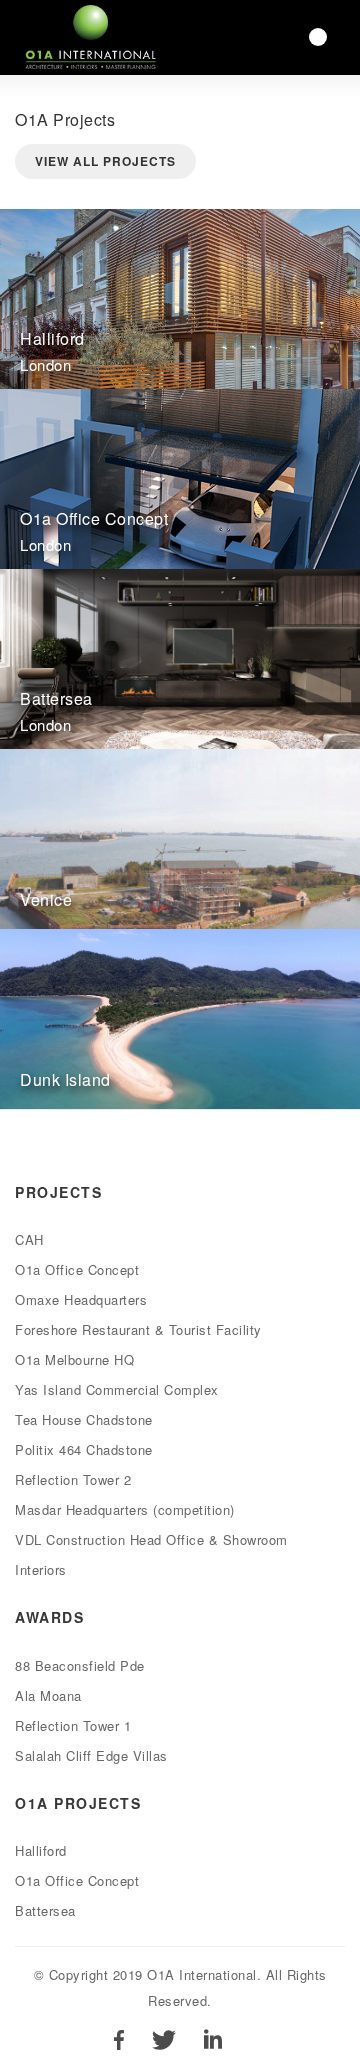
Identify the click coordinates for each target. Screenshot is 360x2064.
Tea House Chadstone (84, 1419)
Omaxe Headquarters (81, 1299)
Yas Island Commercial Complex (117, 1389)
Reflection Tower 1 (73, 1725)
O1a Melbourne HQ (74, 1359)
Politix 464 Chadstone (84, 1449)
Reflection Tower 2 (73, 1479)
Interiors (41, 1569)
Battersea (45, 1910)
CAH (29, 1239)
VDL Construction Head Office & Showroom (151, 1539)
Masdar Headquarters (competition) (125, 1509)
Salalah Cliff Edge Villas (91, 1755)
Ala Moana (48, 1695)
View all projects (105, 161)
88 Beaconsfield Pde (80, 1665)
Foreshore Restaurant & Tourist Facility (138, 1329)
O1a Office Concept (77, 1269)
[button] (318, 37)
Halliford (41, 1850)
